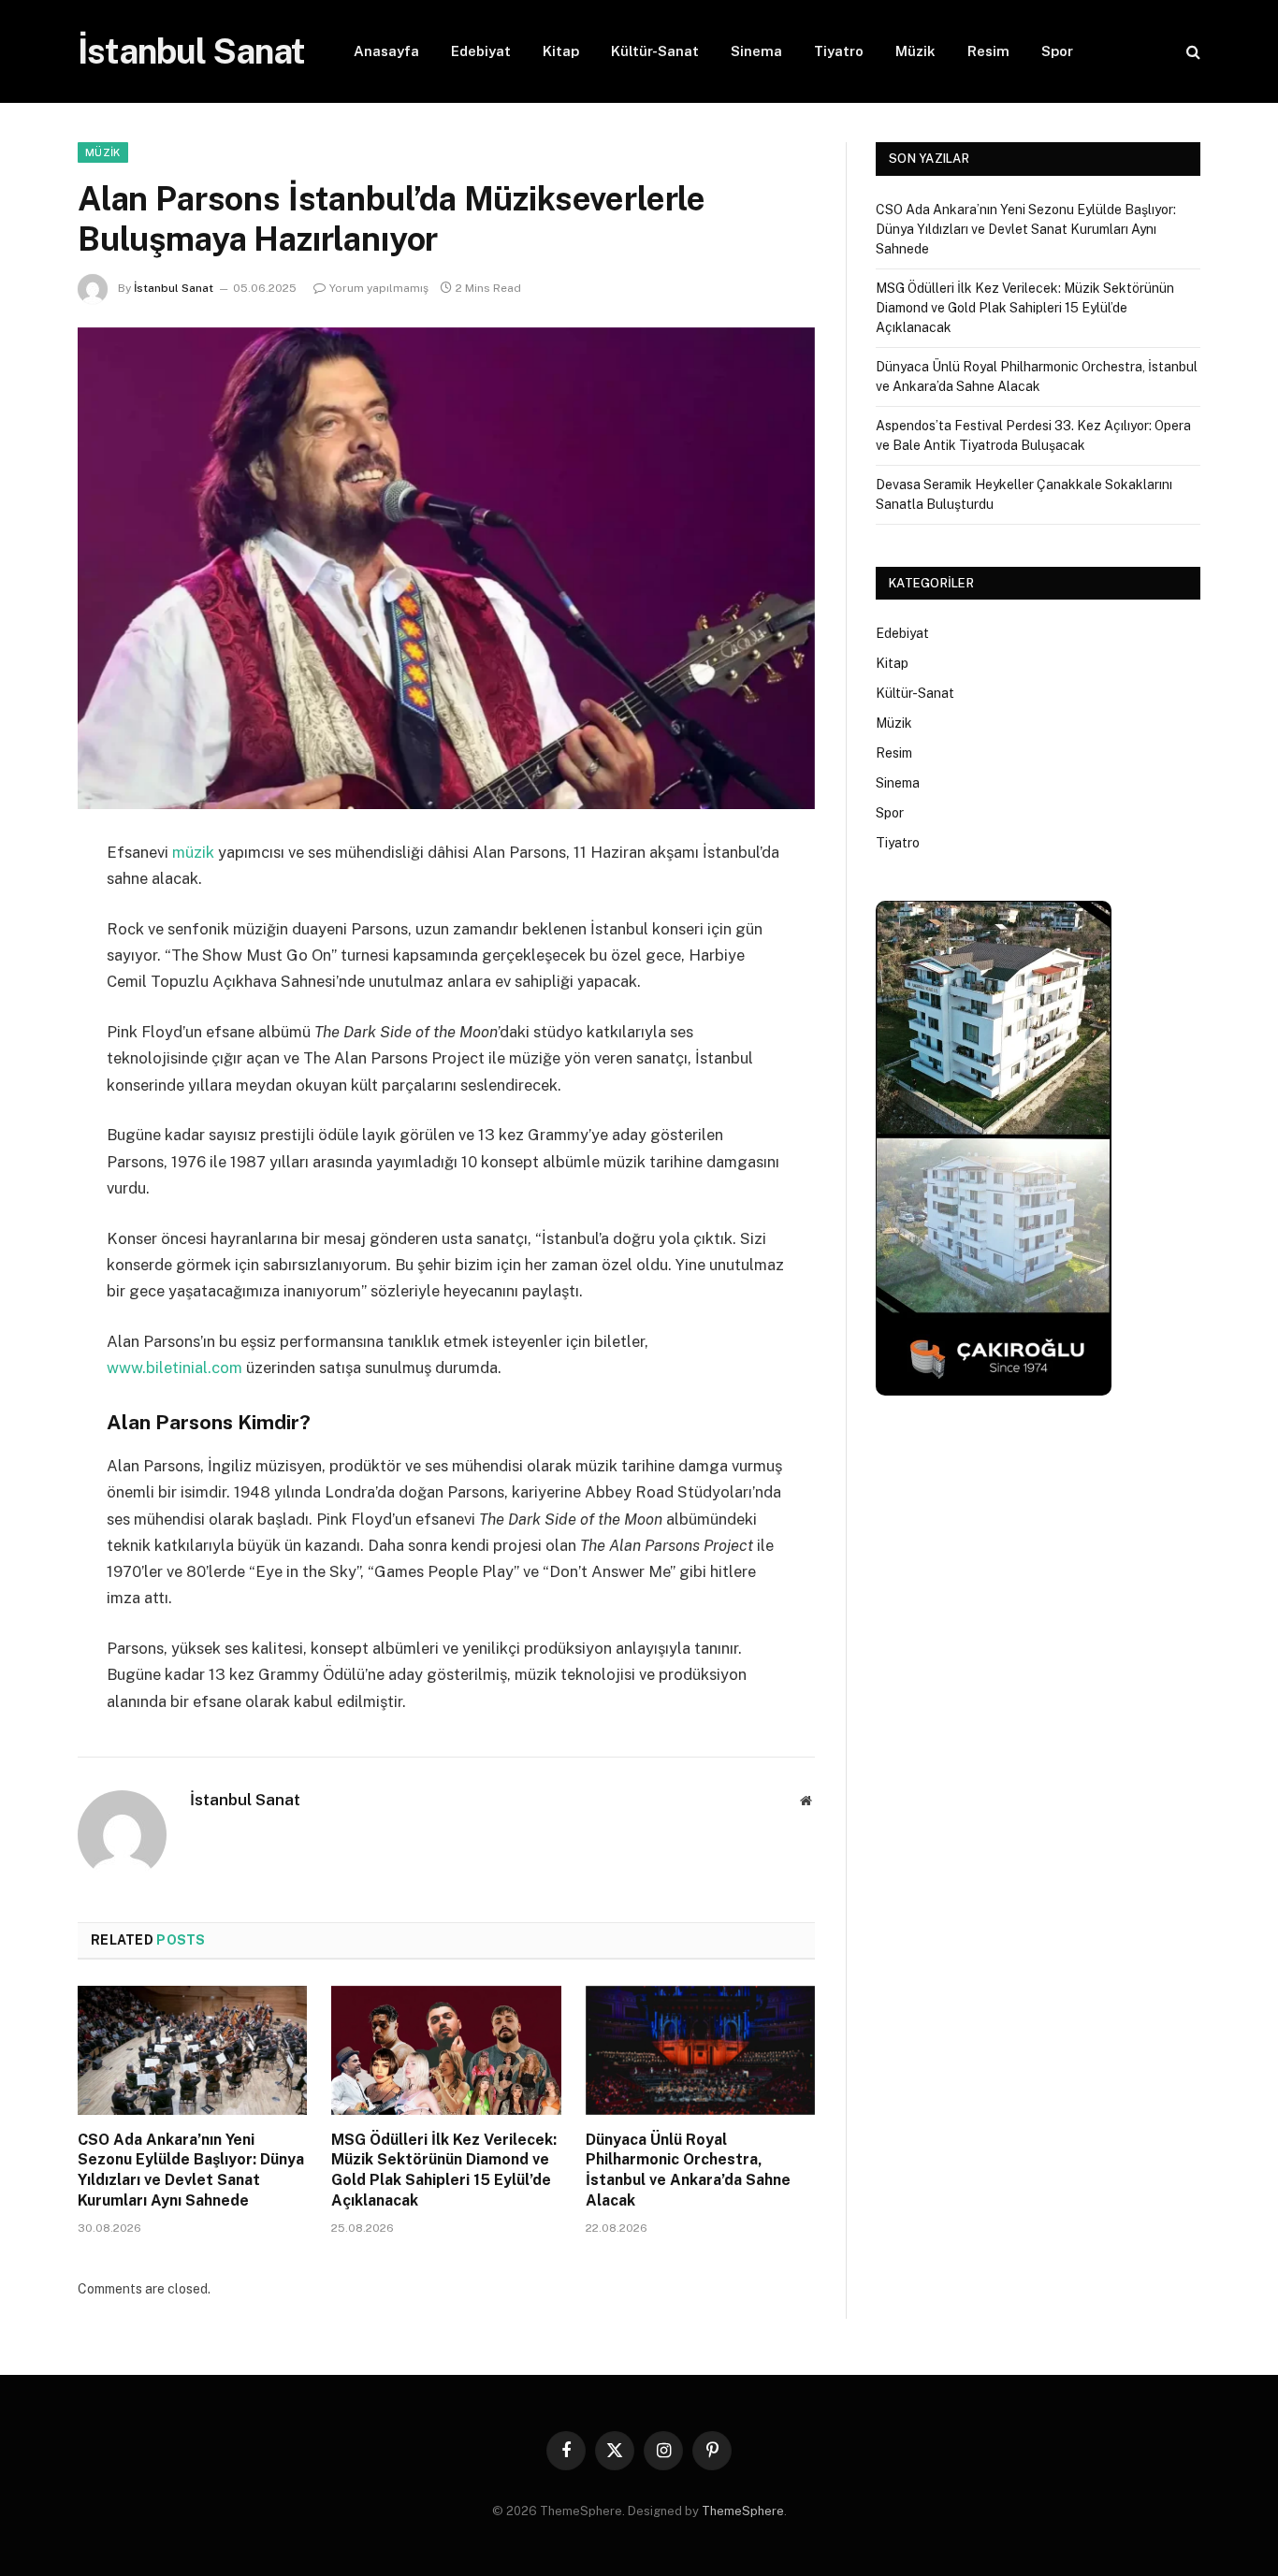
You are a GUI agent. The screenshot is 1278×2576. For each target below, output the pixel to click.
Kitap (561, 51)
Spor (1057, 51)
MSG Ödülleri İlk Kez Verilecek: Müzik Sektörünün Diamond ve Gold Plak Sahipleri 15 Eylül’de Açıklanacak (444, 2170)
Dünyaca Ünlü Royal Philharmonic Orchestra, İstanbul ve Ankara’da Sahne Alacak (688, 2170)
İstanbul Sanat (174, 288)
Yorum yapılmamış (379, 288)
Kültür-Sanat (655, 51)
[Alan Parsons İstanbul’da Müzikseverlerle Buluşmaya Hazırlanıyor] (446, 568)
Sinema (756, 51)
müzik (193, 852)
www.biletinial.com (174, 1368)
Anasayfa (386, 51)
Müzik (915, 51)
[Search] (1191, 52)
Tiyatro (839, 51)
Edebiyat (481, 51)
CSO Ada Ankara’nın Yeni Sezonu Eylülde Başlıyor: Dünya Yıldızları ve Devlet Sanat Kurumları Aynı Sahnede (191, 2170)
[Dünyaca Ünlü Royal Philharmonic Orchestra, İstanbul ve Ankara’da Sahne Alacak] (700, 2050)
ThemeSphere (743, 2511)
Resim (988, 51)
